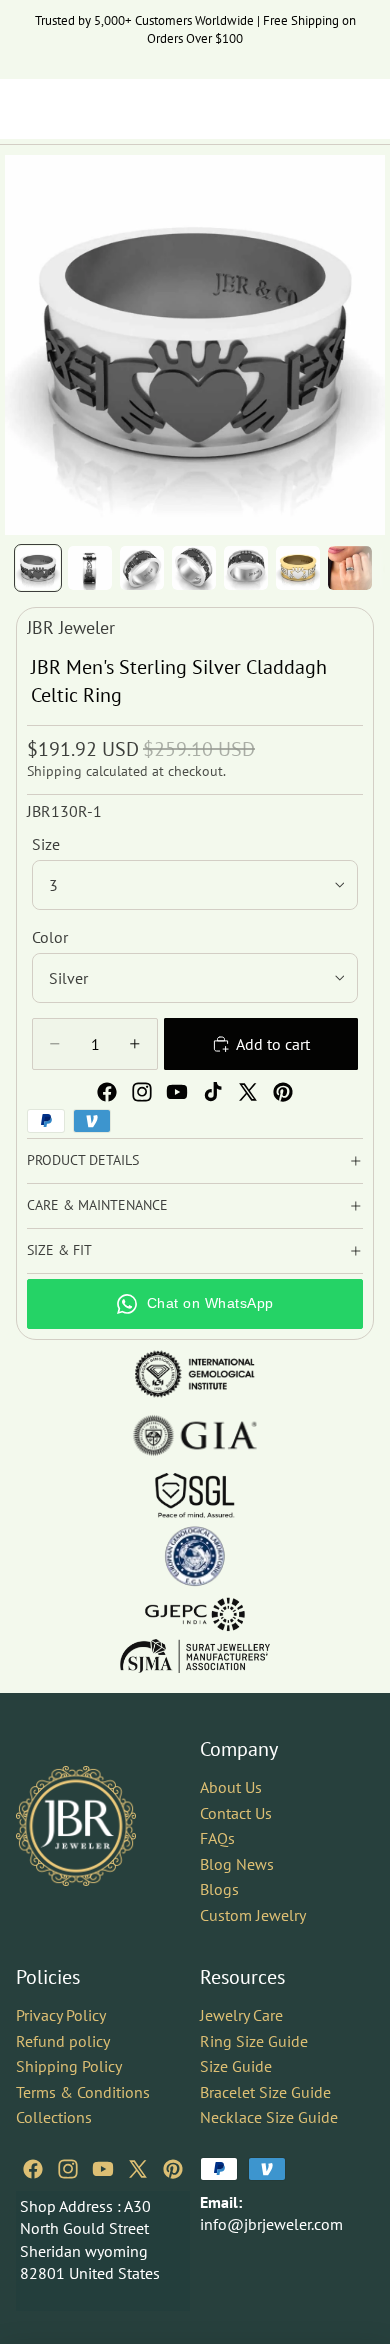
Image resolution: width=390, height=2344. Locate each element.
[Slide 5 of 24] (246, 568)
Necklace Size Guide (269, 2117)
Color (50, 937)
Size (46, 844)
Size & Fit (59, 1250)
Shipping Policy (69, 2066)
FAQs (217, 1838)
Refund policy (63, 2040)
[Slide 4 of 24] (194, 568)
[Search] (66, 109)
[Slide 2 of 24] (90, 568)
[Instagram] (142, 1092)
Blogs (219, 1889)
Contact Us (236, 1812)
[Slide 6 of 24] (298, 568)
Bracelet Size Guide (265, 2091)
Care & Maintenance (97, 1205)
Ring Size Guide (254, 2040)
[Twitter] (248, 1092)
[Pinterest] (283, 1092)
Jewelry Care (241, 2015)
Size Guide (236, 2066)
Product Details (83, 1160)
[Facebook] (107, 1092)
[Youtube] (177, 1092)
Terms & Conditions (83, 2091)
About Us (231, 1787)
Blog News (237, 1864)
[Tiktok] (213, 1092)
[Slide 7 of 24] (350, 568)
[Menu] (23, 109)
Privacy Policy (61, 2015)
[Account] (322, 109)
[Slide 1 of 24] (38, 568)
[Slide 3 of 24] (142, 568)
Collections (54, 2117)
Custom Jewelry (253, 1915)
